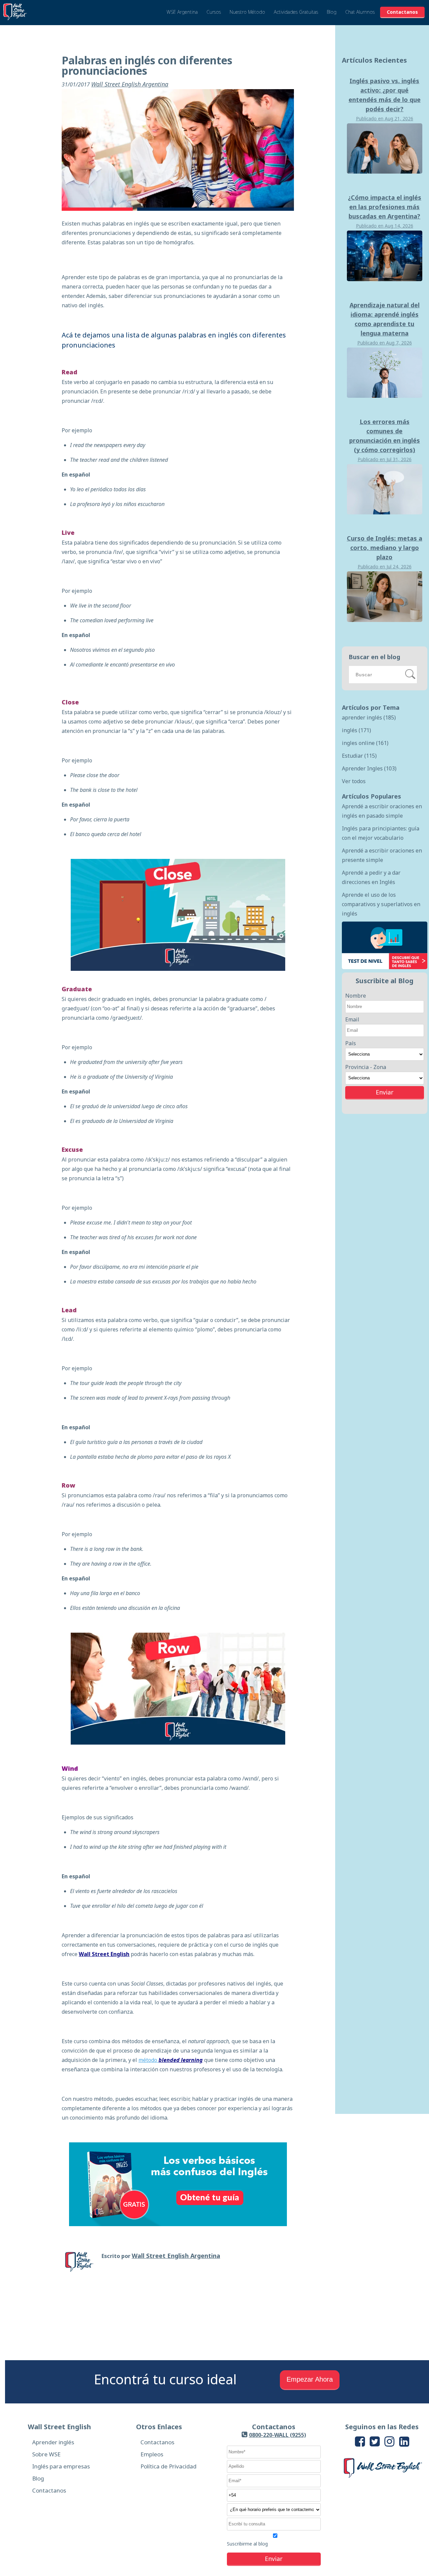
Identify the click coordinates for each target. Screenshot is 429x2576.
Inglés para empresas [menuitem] (61, 2466)
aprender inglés (369, 717)
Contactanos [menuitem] (49, 2490)
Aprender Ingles (369, 768)
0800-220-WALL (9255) (278, 2435)
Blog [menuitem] (38, 2478)
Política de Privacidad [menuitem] (168, 2466)
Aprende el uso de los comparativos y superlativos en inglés (381, 904)
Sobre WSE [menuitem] (46, 2454)
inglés (356, 730)
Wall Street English (104, 1954)
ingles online (365, 743)
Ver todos (354, 781)
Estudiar (359, 756)
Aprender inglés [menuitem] (53, 2442)
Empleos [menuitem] (152, 2454)
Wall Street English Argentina (130, 84)
